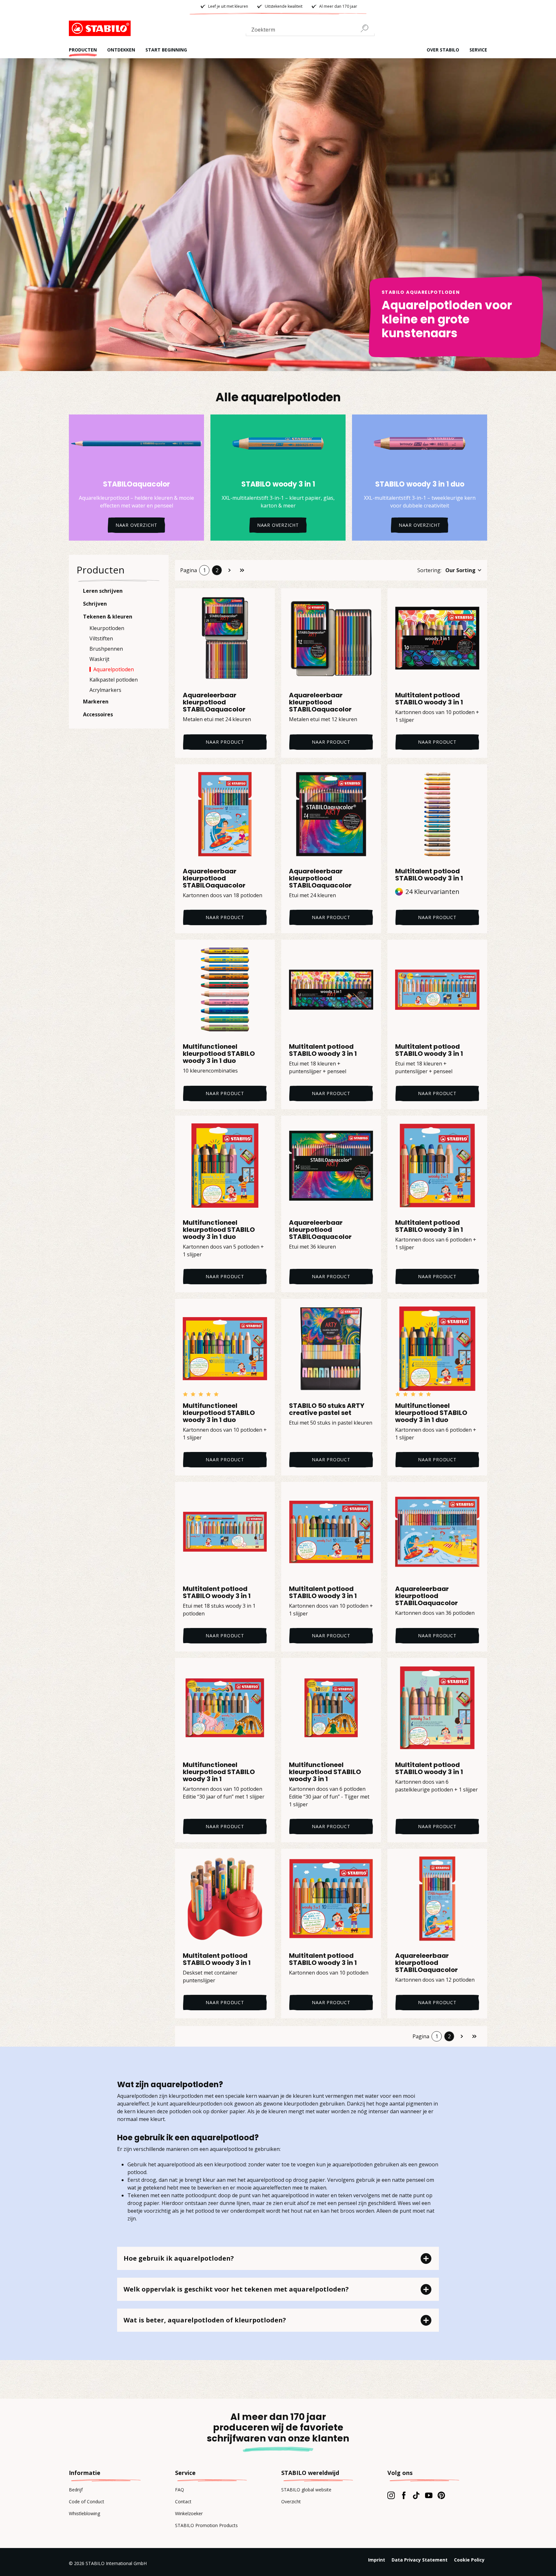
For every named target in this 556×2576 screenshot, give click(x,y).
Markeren (96, 702)
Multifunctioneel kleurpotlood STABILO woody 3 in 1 (219, 1772)
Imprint (377, 2560)
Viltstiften (101, 638)
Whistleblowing (84, 2513)
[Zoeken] (367, 28)
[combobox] (310, 31)
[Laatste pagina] (242, 570)
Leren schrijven (103, 591)
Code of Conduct (87, 2502)
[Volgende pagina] (229, 570)
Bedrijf (76, 2490)
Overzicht (291, 2502)
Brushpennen (106, 649)
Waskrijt (99, 659)
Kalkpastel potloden (114, 680)
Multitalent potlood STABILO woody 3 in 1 (429, 699)
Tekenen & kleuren (108, 617)
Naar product (225, 742)
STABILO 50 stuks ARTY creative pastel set (327, 1409)
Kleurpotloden (107, 628)
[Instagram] (391, 2495)
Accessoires (98, 714)
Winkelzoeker (189, 2513)
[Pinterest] (441, 2495)
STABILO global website (306, 2490)
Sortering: (429, 570)
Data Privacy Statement (420, 2560)
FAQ (180, 2490)
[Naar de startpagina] (101, 28)
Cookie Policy (469, 2560)
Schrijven (95, 604)
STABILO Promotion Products (206, 2525)
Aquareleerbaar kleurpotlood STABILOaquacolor (214, 702)
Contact (183, 2502)
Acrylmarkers (105, 690)
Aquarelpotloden (114, 669)
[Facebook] (404, 2495)
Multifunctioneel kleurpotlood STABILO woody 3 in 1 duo (219, 1054)
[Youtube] (429, 2495)
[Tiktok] (416, 2495)
